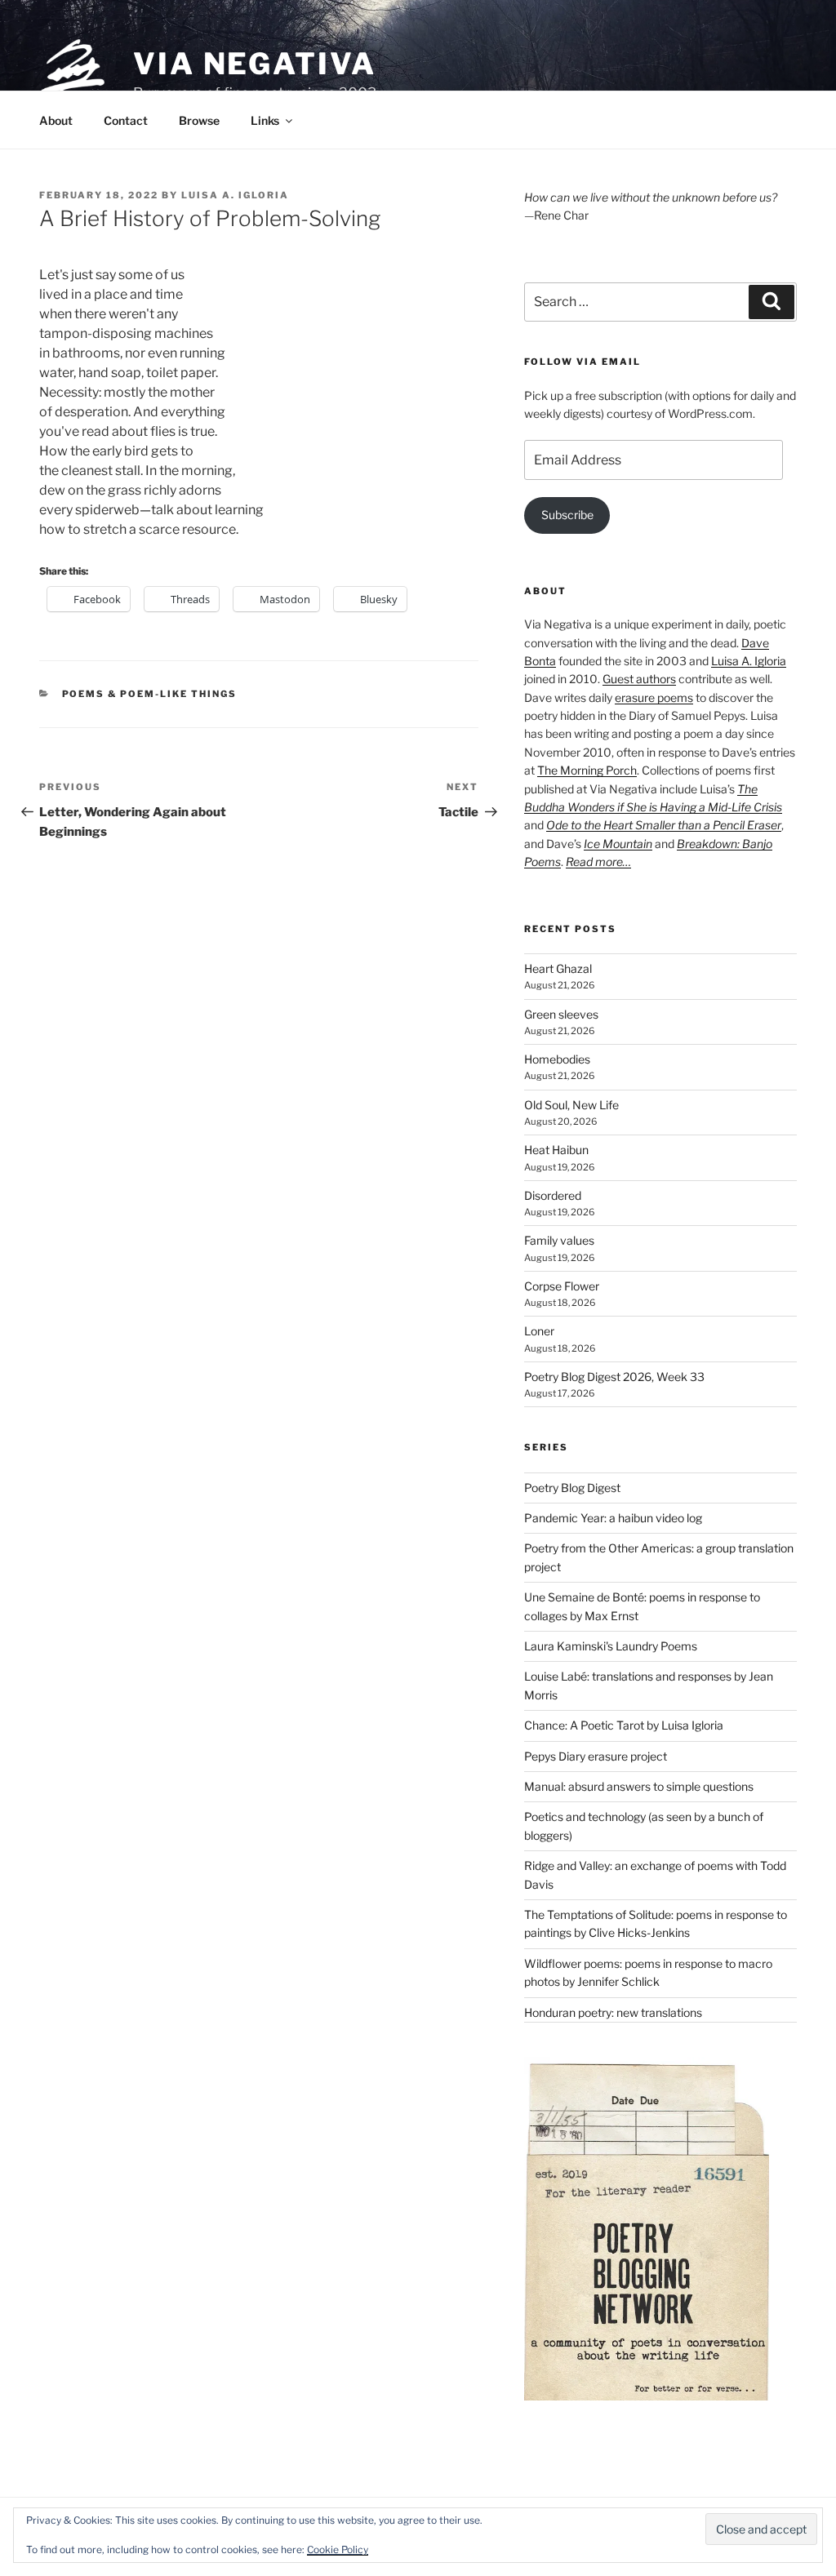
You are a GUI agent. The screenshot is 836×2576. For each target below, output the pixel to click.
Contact (126, 120)
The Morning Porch (587, 770)
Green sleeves (561, 1014)
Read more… (598, 862)
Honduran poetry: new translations (613, 2012)
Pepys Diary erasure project (596, 1756)
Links (265, 120)
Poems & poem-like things (150, 694)
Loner (539, 1331)
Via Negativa (255, 64)
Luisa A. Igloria (235, 195)
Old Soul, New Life (571, 1105)
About (56, 120)
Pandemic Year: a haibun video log (613, 1518)
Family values (559, 1240)
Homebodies (557, 1059)
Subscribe (567, 515)
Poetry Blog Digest (572, 1488)
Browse (199, 120)
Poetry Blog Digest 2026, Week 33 (614, 1377)
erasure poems (654, 697)
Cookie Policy (338, 2549)
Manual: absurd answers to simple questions (639, 1786)
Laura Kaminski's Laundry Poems (611, 1646)
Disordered (553, 1195)
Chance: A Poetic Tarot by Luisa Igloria (624, 1725)
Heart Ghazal (558, 968)
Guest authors (639, 679)
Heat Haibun (556, 1150)
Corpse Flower (562, 1286)
